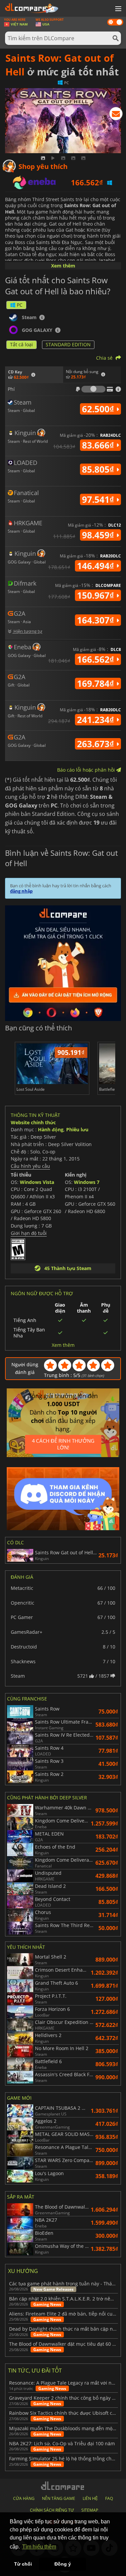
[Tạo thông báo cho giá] (116, 115)
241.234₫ (97, 720)
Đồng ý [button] (63, 2564)
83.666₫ (99, 445)
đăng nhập (21, 891)
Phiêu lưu (77, 1129)
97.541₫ (99, 499)
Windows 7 (87, 1182)
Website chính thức (33, 1122)
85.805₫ (99, 469)
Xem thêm (63, 266)
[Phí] (93, 389)
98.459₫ (99, 535)
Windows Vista (37, 1182)
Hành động (51, 1129)
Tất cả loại (22, 344)
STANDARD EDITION (68, 344)
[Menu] (118, 9)
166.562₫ (97, 659)
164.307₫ (97, 620)
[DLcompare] (63, 2486)
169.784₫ (97, 683)
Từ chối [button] (23, 2564)
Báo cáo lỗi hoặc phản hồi (87, 770)
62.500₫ (99, 409)
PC (20, 305)
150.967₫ (97, 595)
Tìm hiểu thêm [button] (39, 2547)
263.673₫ (97, 744)
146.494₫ (97, 566)
